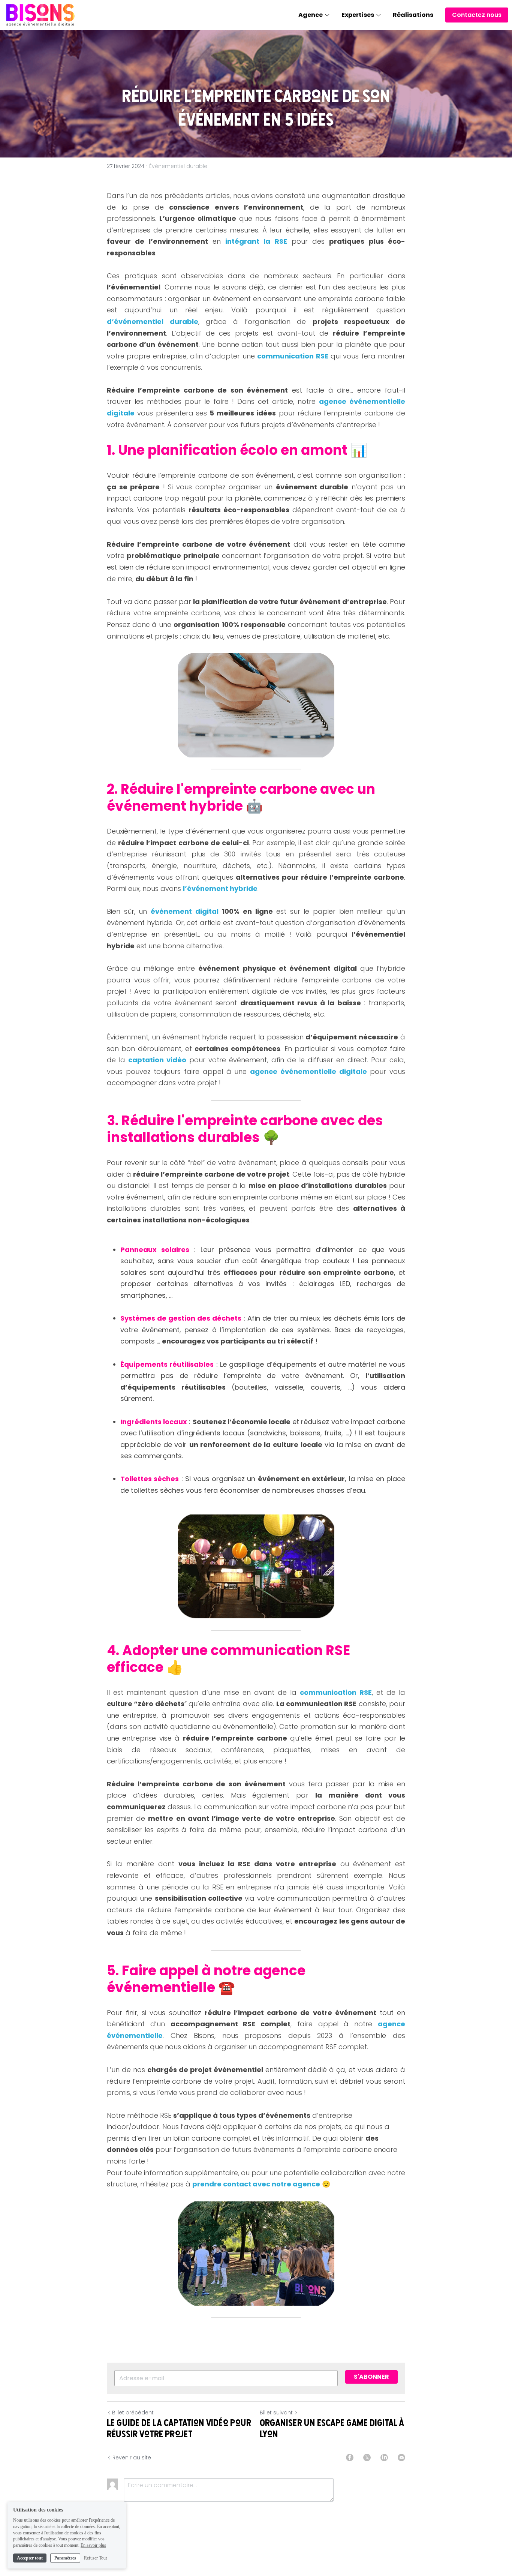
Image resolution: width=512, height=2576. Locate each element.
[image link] (40, 14)
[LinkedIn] (384, 2458)
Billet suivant (276, 2413)
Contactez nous (477, 15)
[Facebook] (350, 2458)
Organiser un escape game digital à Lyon (332, 2428)
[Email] (401, 2458)
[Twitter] (367, 2458)
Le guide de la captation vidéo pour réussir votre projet (179, 2428)
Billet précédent (133, 2413)
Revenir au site (132, 2458)
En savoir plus (93, 2545)
